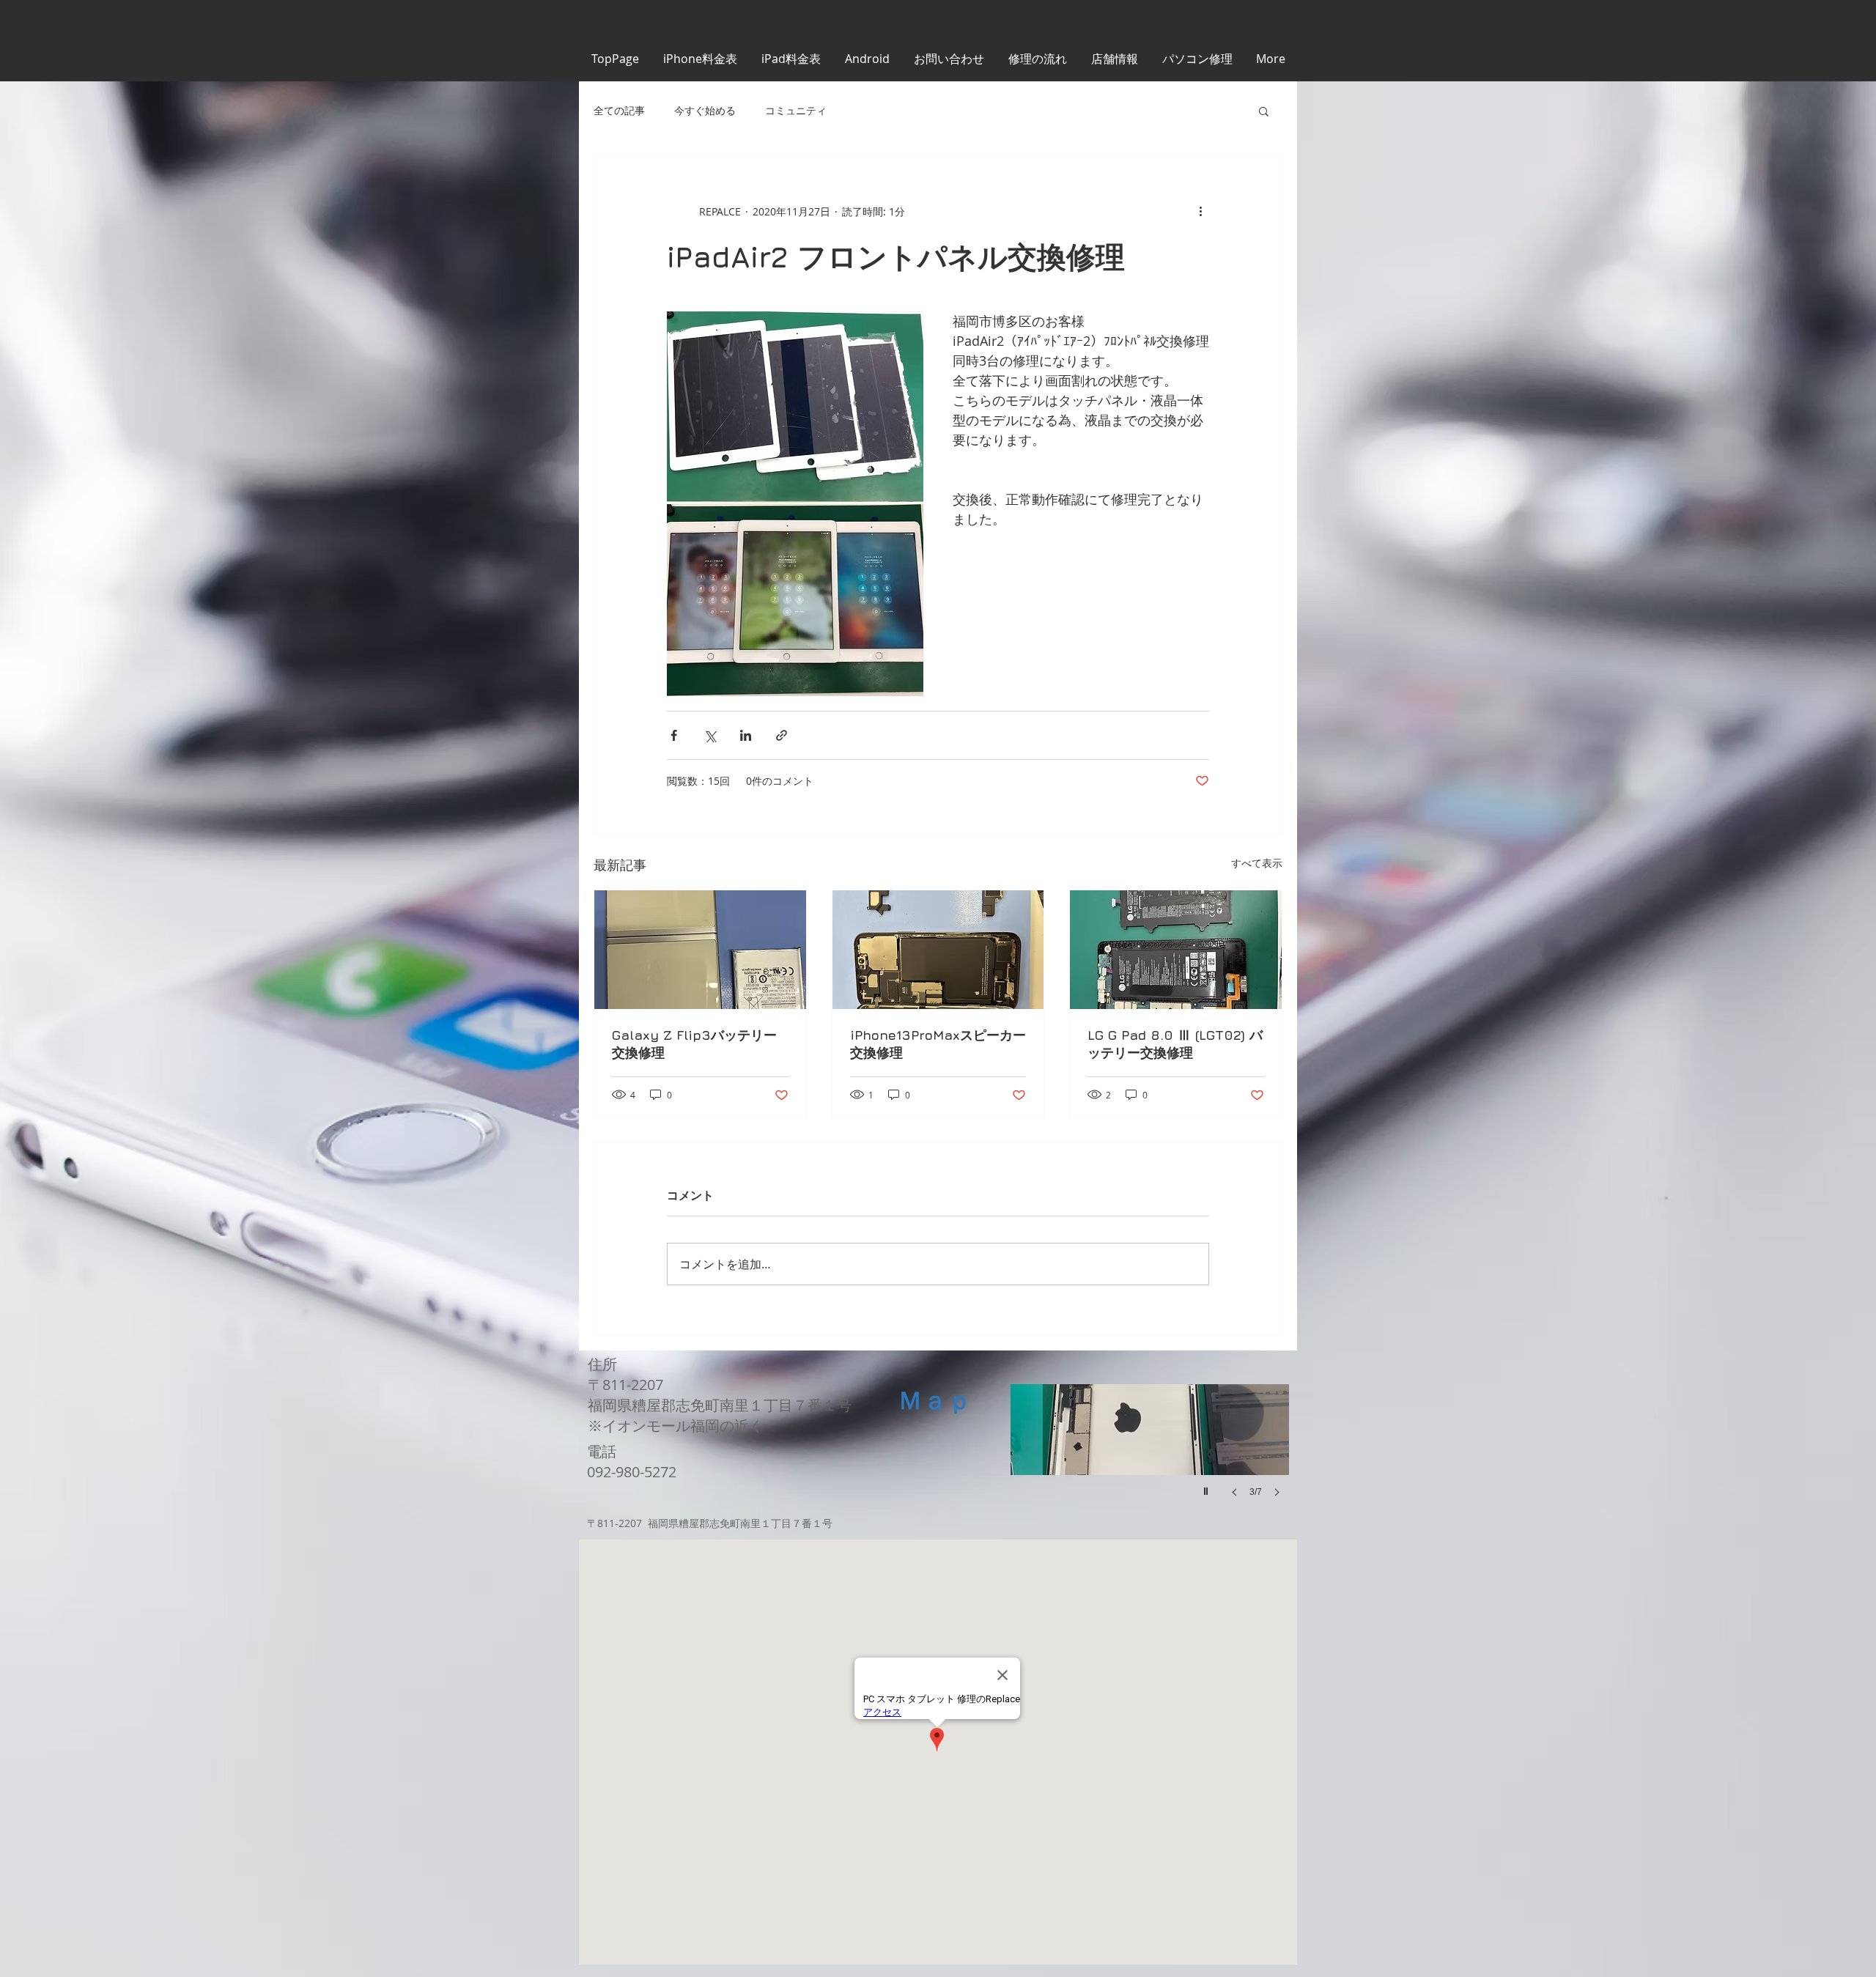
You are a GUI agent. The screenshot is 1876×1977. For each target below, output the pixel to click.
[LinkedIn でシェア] (746, 735)
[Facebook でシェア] (674, 735)
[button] (1264, 111)
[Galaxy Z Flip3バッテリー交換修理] (700, 950)
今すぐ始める (705, 110)
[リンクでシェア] (782, 735)
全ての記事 (619, 110)
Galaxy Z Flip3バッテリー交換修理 (694, 1044)
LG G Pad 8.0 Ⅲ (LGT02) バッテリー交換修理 (1175, 1044)
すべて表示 (1257, 863)
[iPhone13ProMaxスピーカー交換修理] (938, 950)
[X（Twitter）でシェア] (710, 735)
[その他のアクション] (1200, 211)
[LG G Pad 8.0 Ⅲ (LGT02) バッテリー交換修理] (1176, 950)
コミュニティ (796, 110)
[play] (1208, 1488)
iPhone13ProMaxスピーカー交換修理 (938, 1044)
